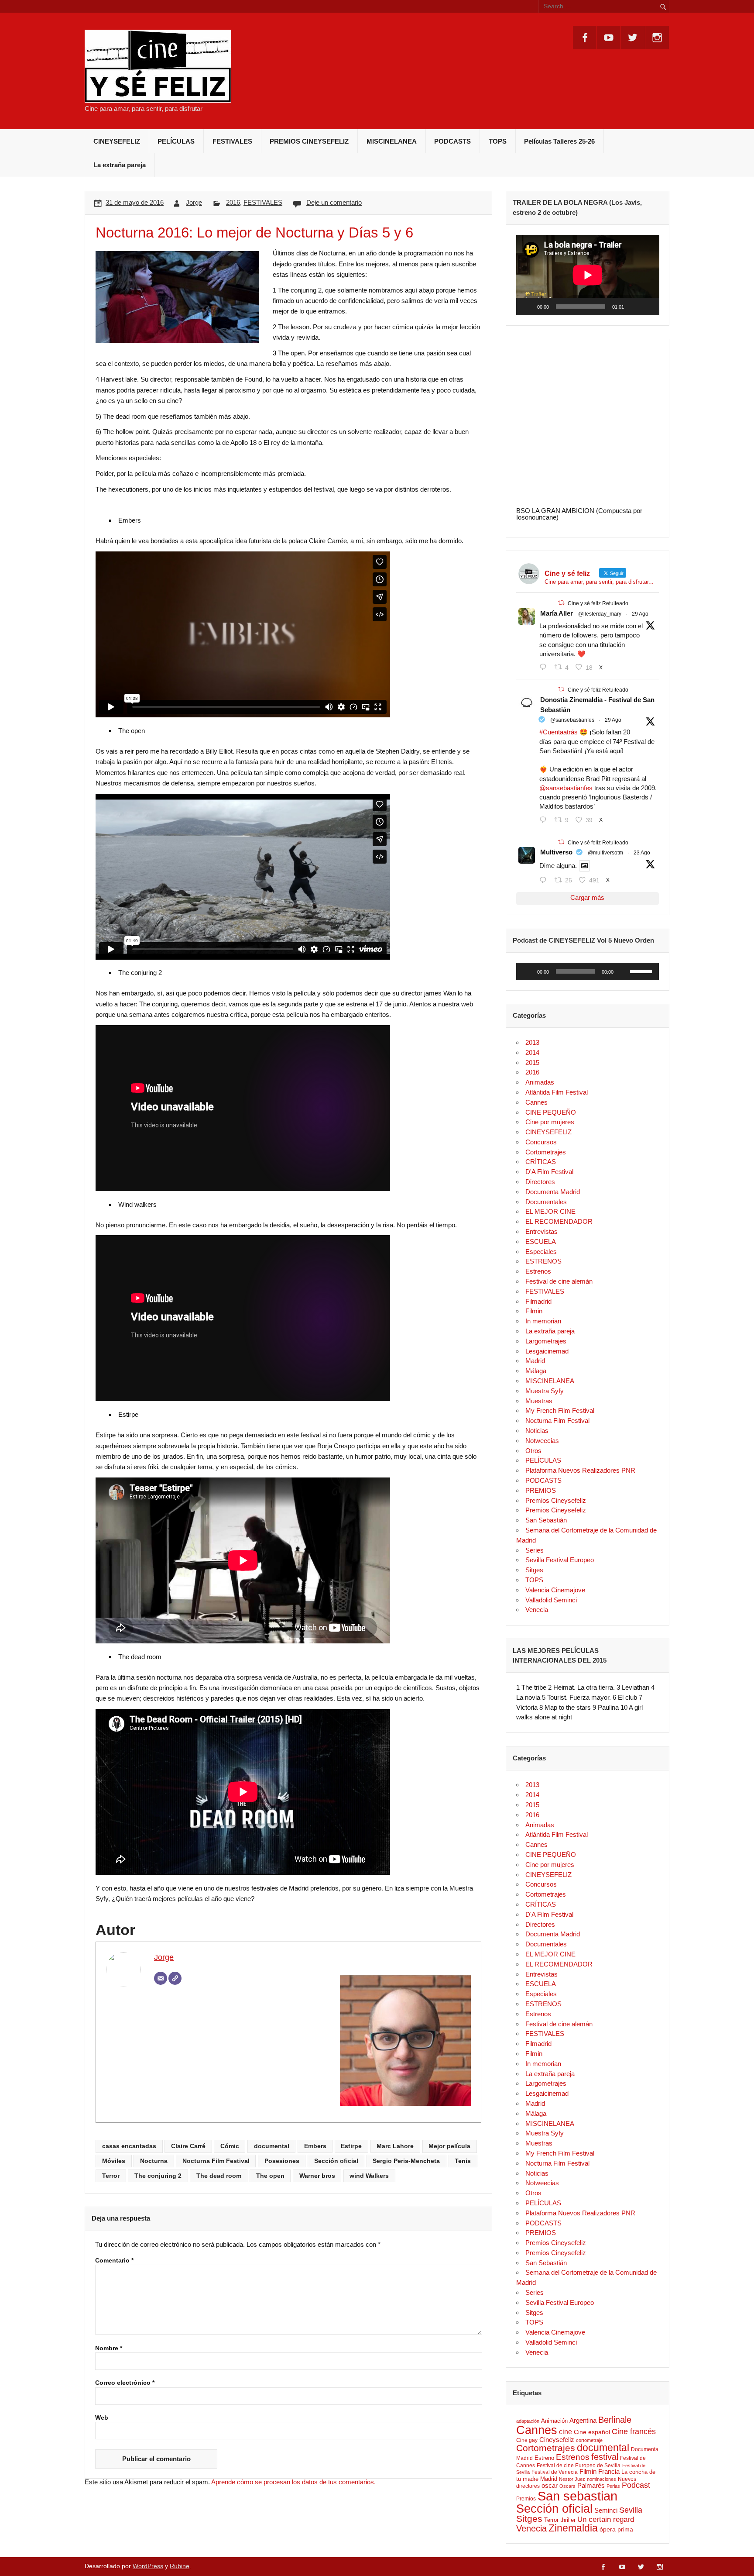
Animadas (540, 1082)
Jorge (194, 202)
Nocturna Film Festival (216, 2161)
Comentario (114, 2261)
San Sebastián (546, 1520)
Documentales (546, 1202)
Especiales (541, 1252)
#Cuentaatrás (559, 732)
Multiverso (556, 852)
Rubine (180, 2566)
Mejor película (449, 2146)
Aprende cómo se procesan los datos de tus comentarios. (293, 2482)
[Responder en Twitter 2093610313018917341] (545, 820)
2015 (532, 1062)
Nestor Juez (572, 2479)
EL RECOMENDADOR (559, 1221)
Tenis (463, 2161)
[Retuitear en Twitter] (561, 603)
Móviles (114, 2161)
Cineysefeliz (557, 2440)
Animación (554, 2421)
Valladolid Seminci (551, 1600)
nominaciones (601, 2479)
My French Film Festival (560, 1410)
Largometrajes (546, 1341)
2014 (532, 1052)
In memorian (543, 1321)
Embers (315, 2146)
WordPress (148, 2566)
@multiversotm (605, 853)
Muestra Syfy (545, 1391)
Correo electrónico (125, 2383)
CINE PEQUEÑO (551, 1112)
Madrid (535, 1361)
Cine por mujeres (550, 1122)
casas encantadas (129, 2146)
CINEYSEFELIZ (117, 141)
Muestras (539, 1401)
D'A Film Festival (549, 1172)
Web (102, 2418)
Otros (533, 1451)
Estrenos (538, 1271)
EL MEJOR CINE (550, 1211)
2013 (532, 1042)
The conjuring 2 (158, 2176)
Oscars (567, 2486)
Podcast (636, 2485)
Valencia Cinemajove (555, 1590)
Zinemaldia (573, 2528)
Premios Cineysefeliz (556, 1500)
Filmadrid (538, 1301)
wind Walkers (369, 2176)
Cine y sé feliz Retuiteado (598, 603)
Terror (111, 2176)
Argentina (583, 2421)
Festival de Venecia (555, 2472)
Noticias (537, 1431)
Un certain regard (606, 2519)
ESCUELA (541, 1242)
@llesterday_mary (600, 614)
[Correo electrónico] (161, 1978)
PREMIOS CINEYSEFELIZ (309, 141)
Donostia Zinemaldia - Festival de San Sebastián (597, 705)
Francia (609, 2472)
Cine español (592, 2432)
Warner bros (317, 2176)
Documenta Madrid (553, 1192)
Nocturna (154, 2161)
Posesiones (282, 2161)
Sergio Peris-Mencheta (406, 2161)
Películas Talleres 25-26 (559, 141)
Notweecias (542, 1441)
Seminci (606, 2511)
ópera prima (616, 2529)
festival (605, 2457)
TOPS (498, 141)
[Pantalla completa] (648, 307)
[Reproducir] (528, 307)
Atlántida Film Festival (557, 1092)
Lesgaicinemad (547, 1351)
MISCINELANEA (392, 141)
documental (272, 2146)
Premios (526, 2499)
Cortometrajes (546, 1152)
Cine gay (527, 2440)
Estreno (544, 2458)
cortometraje (589, 2440)
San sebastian (577, 2496)
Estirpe (351, 2146)
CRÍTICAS (541, 1162)
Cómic (230, 2146)
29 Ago (640, 614)
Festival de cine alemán (559, 1281)
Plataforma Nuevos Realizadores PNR (580, 1470)
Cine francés (634, 2431)
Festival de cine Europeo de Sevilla (579, 2465)
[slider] (642, 971)
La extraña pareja (120, 165)
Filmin (534, 1311)
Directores (540, 1182)
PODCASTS (452, 141)
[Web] (175, 1978)
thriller (568, 2520)
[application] (588, 275)
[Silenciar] (634, 307)
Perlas (613, 2486)
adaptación (528, 2421)
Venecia (537, 1610)
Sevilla (631, 2510)
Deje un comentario (334, 202)
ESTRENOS (543, 1261)
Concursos (541, 1142)
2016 (233, 202)
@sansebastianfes (572, 720)
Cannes (536, 1102)
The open (270, 2176)
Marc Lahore (395, 2146)
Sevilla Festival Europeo (560, 1560)
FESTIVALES (232, 141)
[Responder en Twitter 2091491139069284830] (545, 880)
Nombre (109, 2349)
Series (535, 1550)
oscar (550, 2485)
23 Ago (642, 853)
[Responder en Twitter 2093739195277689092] (545, 667)
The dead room (219, 2176)
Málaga (536, 1371)
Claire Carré (188, 2146)
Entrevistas (542, 1231)
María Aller (557, 613)
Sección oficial (336, 2161)
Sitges (534, 1570)
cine (565, 2432)
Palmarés (591, 2486)
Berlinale (615, 2420)
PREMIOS (541, 1490)
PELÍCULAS (176, 141)
